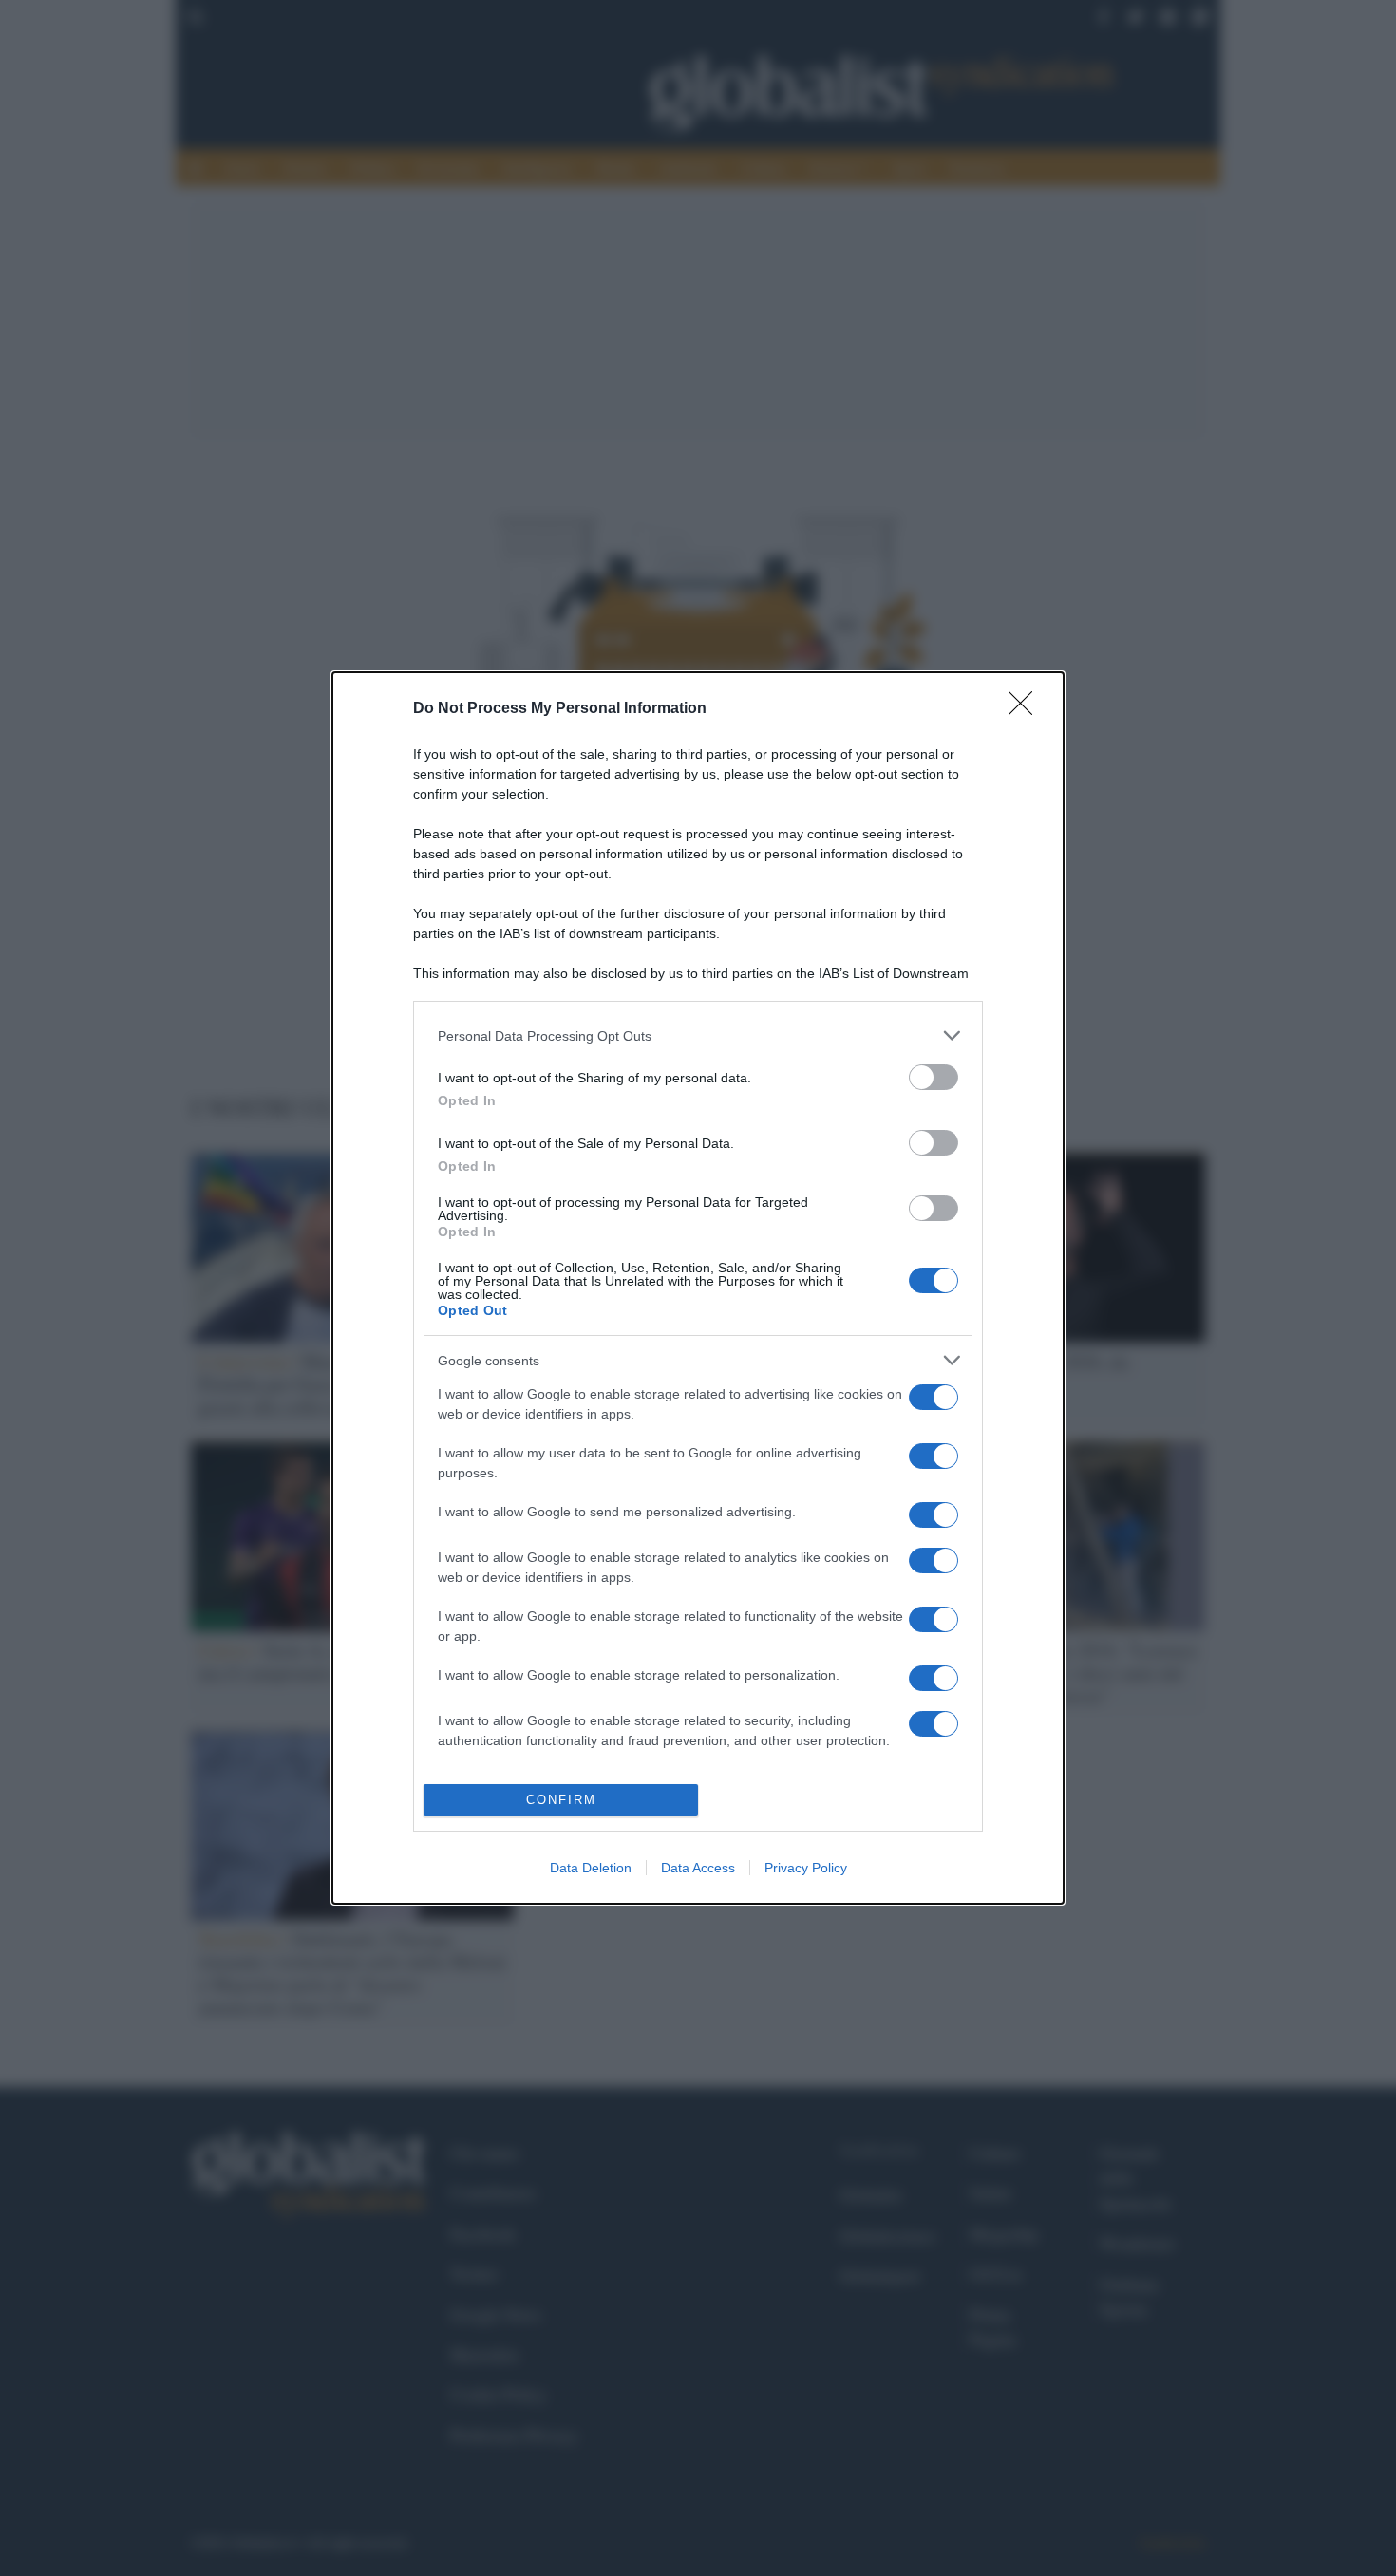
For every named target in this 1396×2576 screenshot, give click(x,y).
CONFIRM (561, 1800)
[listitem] (698, 1035)
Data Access (698, 1868)
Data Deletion (591, 1868)
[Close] (1027, 709)
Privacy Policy (806, 1868)
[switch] (934, 1077)
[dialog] (698, 1288)
